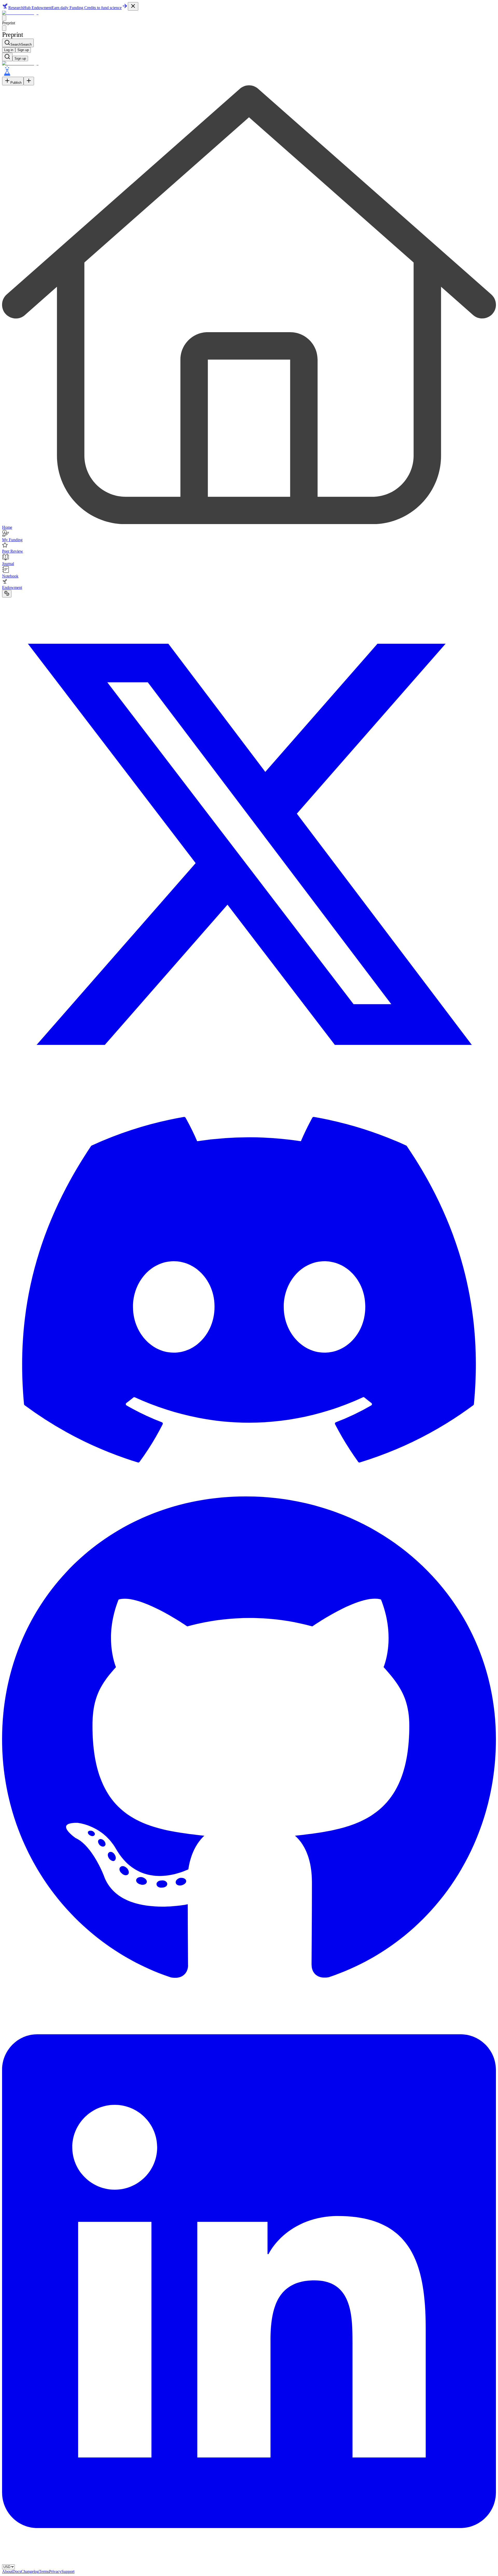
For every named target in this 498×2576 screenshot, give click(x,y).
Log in (9, 50)
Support (68, 2571)
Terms (44, 2571)
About (7, 2571)
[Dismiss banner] (133, 6)
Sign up (23, 50)
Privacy (55, 2571)
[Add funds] (7, 594)
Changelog (30, 2571)
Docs (17, 2571)
